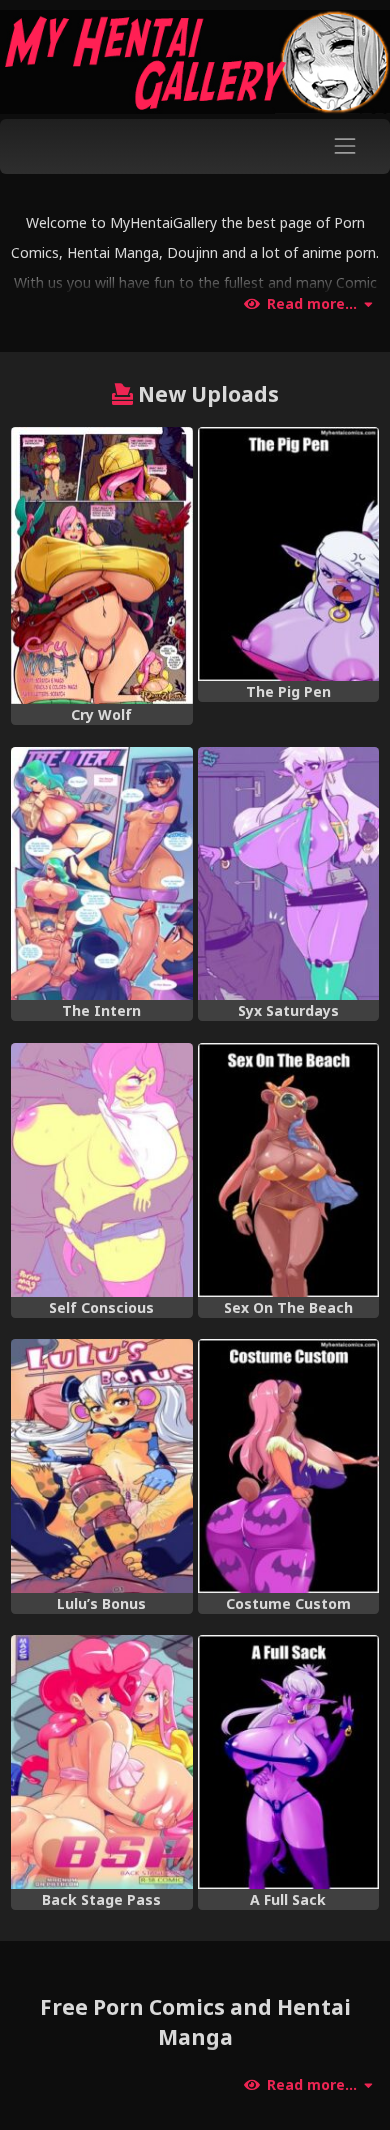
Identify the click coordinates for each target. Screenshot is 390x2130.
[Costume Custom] (288, 1466)
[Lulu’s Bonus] (101, 1466)
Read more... (312, 304)
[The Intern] (101, 874)
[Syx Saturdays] (288, 874)
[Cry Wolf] (101, 565)
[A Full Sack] (288, 1762)
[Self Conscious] (101, 1170)
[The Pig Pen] (288, 554)
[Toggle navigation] (345, 146)
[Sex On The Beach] (288, 1170)
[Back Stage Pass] (101, 1762)
